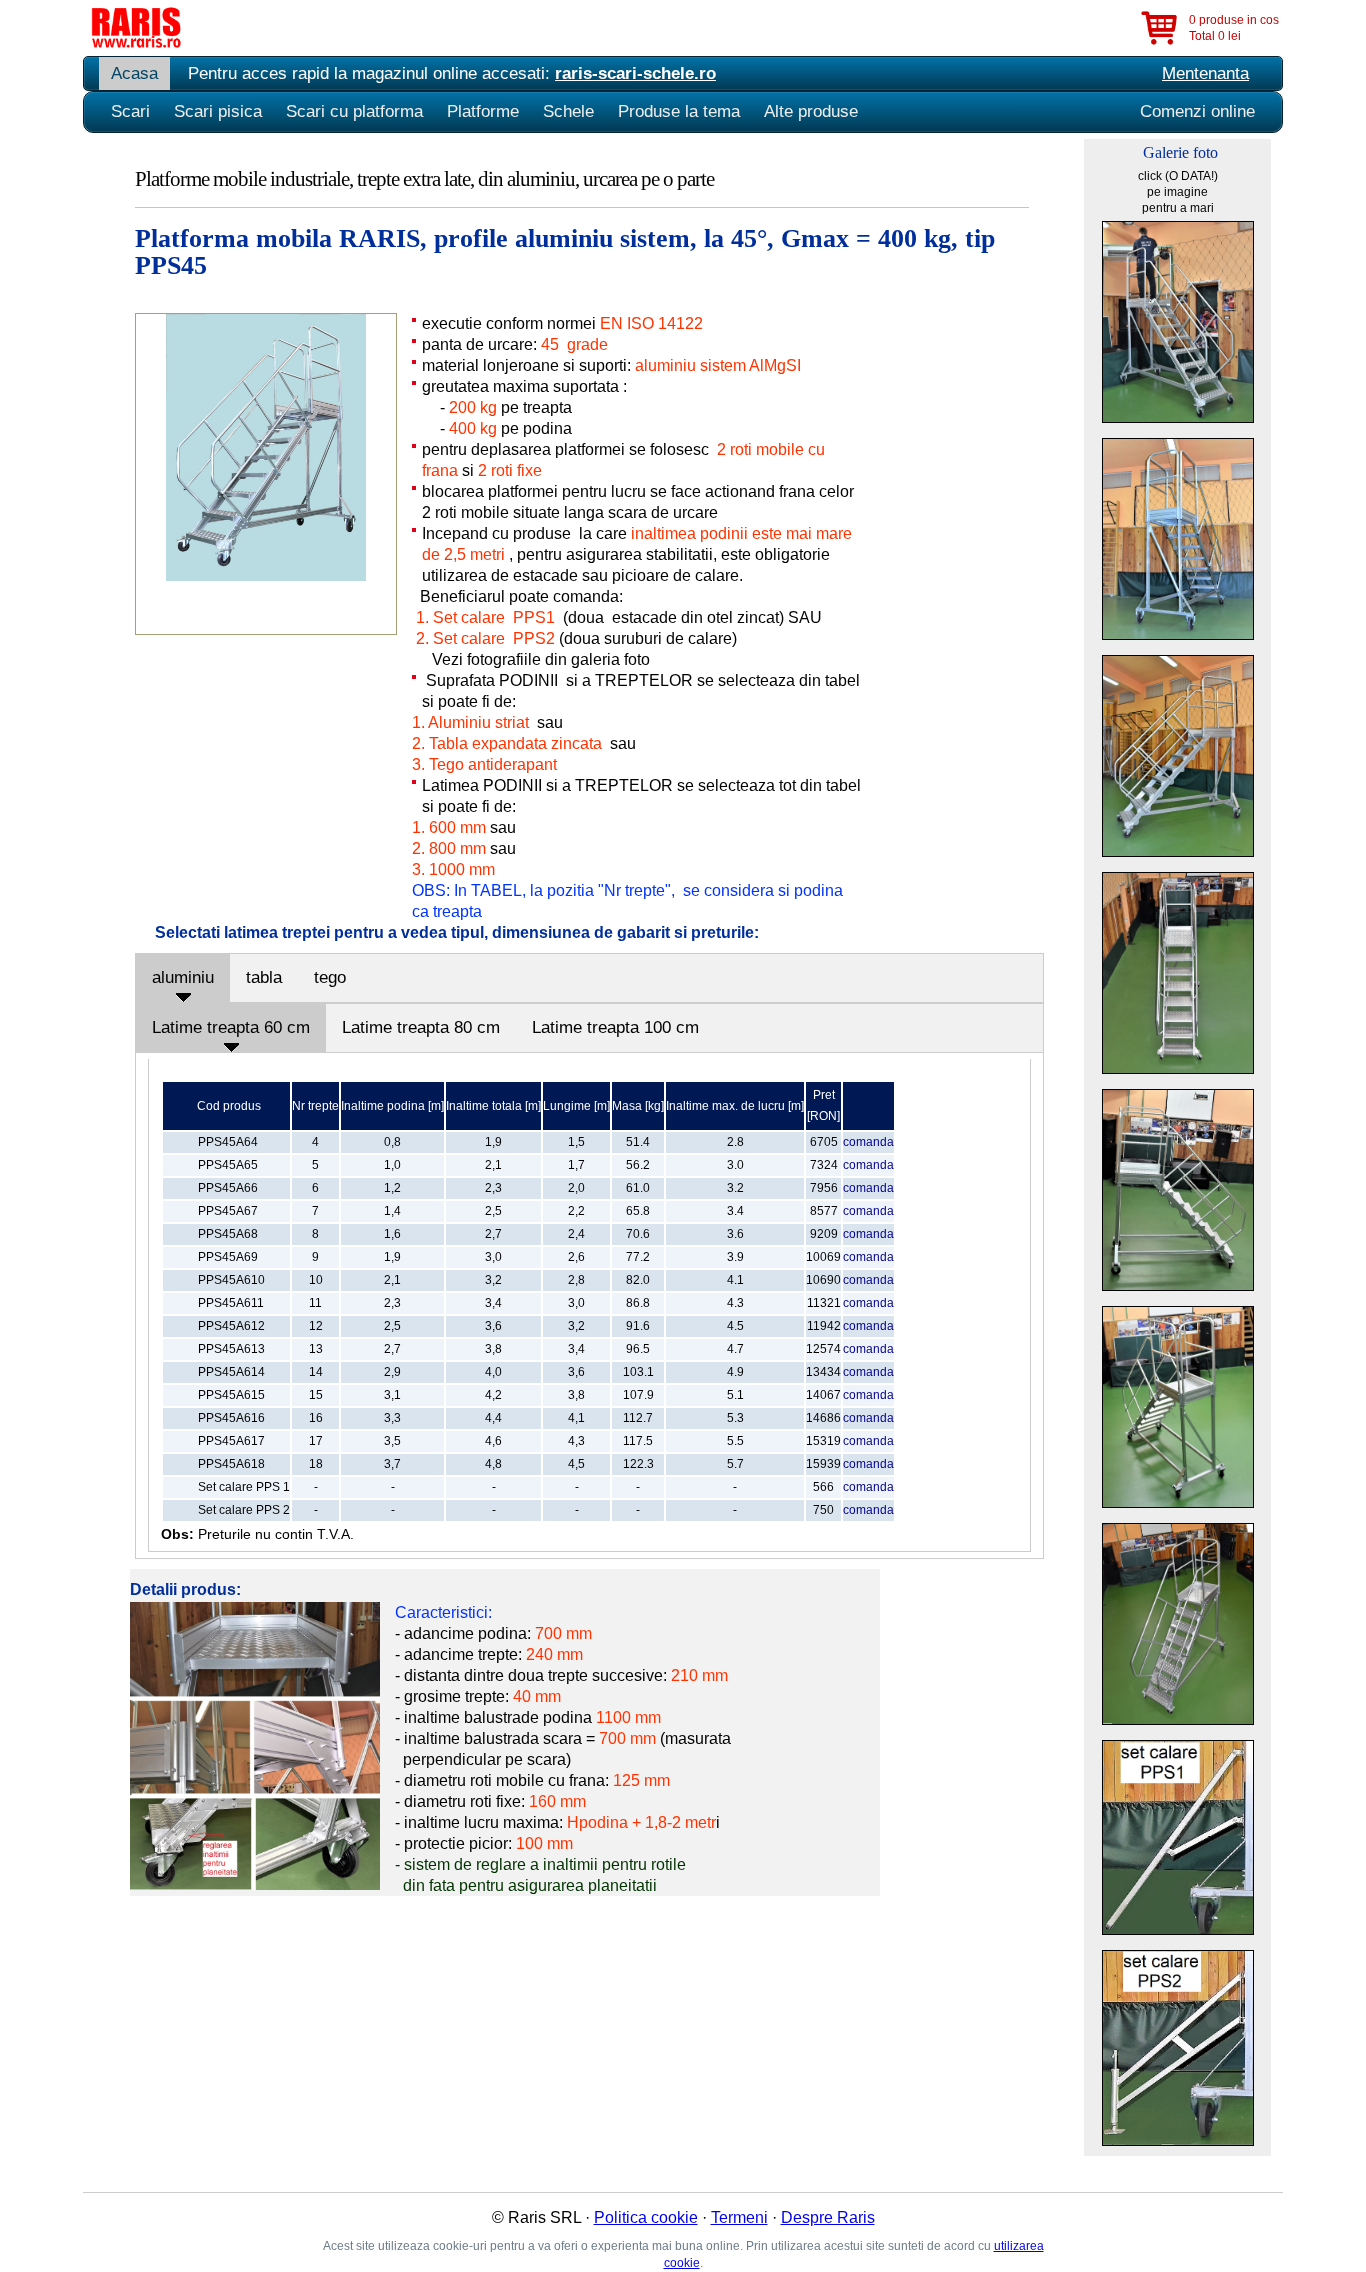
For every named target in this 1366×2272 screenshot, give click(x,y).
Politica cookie (646, 2217)
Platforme (483, 111)
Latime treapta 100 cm (615, 1027)
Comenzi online (1197, 111)
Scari (130, 111)
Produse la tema (679, 111)
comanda (868, 1142)
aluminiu (183, 977)
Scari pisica (218, 111)
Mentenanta (1205, 73)
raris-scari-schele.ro (635, 73)
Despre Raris (828, 2217)
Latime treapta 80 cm (421, 1027)
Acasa (134, 73)
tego (330, 977)
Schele (568, 111)
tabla (264, 977)
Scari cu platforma (354, 111)
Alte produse (811, 111)
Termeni (739, 2217)
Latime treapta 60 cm (231, 1027)
